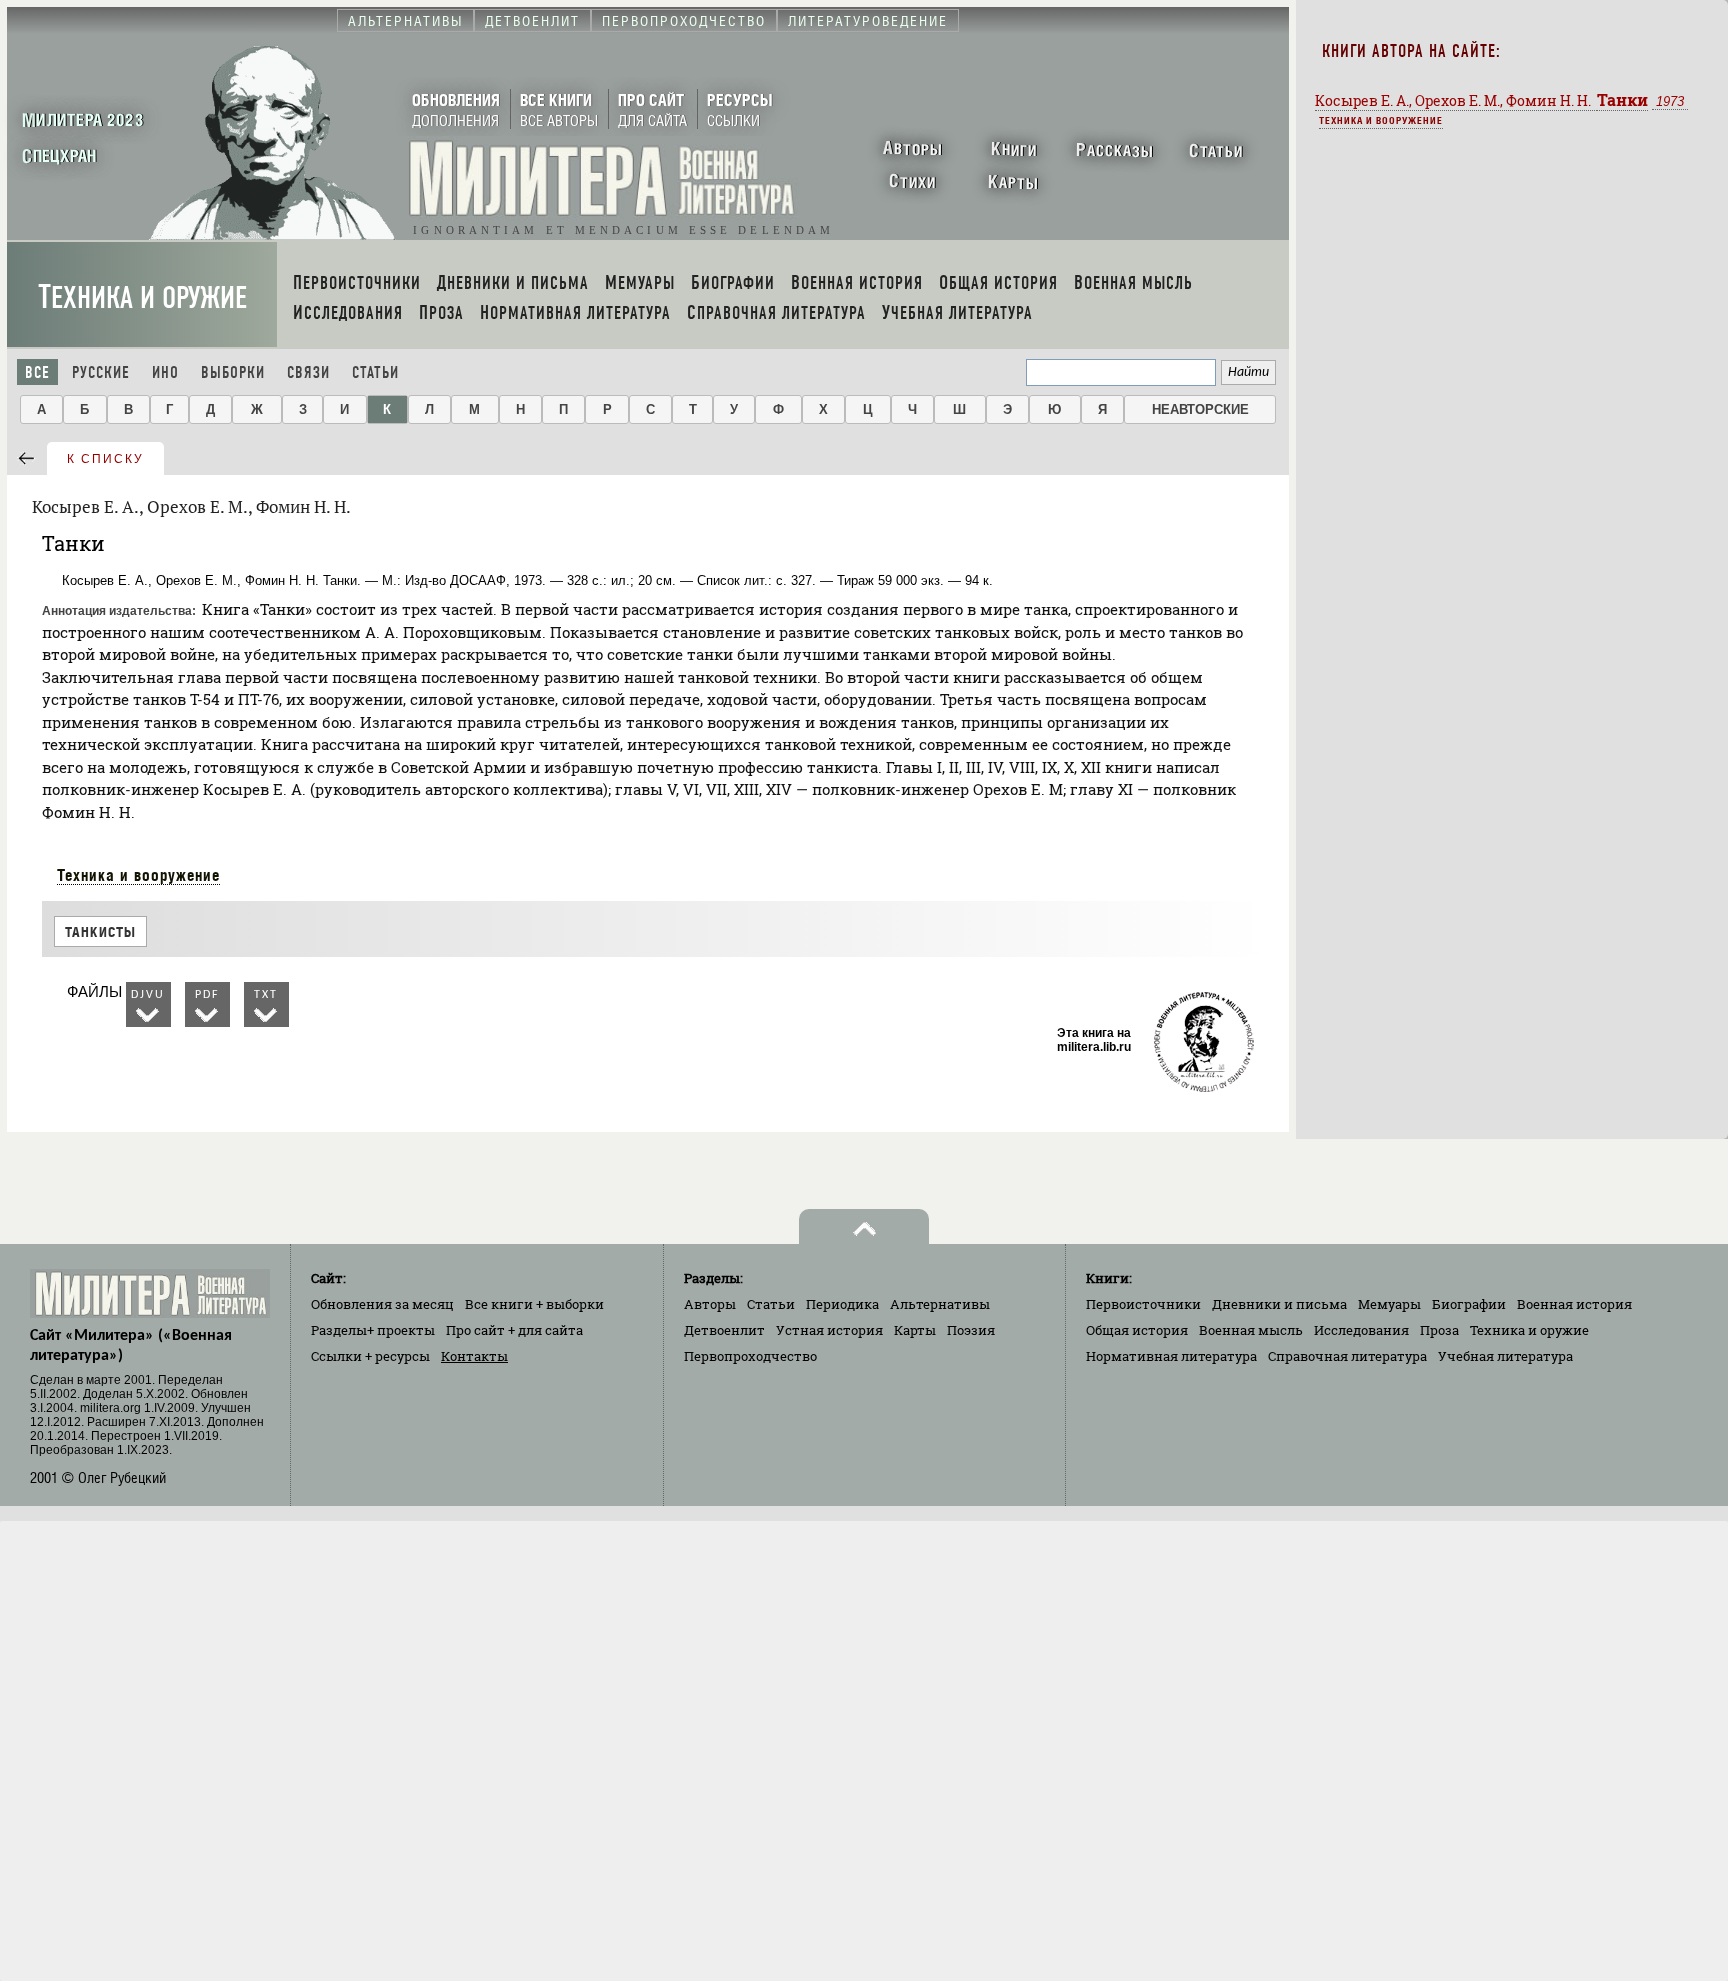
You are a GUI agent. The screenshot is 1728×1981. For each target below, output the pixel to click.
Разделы (373, 1330)
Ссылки (370, 1356)
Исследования (1361, 1330)
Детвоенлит (724, 1330)
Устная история (829, 1330)
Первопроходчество (750, 1356)
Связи (308, 372)
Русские (101, 372)
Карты (915, 1330)
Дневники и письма (1279, 1304)
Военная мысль (1251, 1330)
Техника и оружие (142, 297)
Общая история (1137, 1330)
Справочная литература (1347, 1356)
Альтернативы (940, 1304)
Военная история (1574, 1304)
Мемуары (1389, 1304)
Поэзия (971, 1330)
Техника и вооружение (138, 875)
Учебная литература (1505, 1356)
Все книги (534, 1304)
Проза (1439, 1330)
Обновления (382, 1304)
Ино (165, 372)
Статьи (375, 372)
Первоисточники (1143, 1304)
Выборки (233, 372)
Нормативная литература (1171, 1356)
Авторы (710, 1304)
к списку (105, 459)
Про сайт (514, 1330)
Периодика (842, 1304)
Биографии (1469, 1304)
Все (37, 372)
